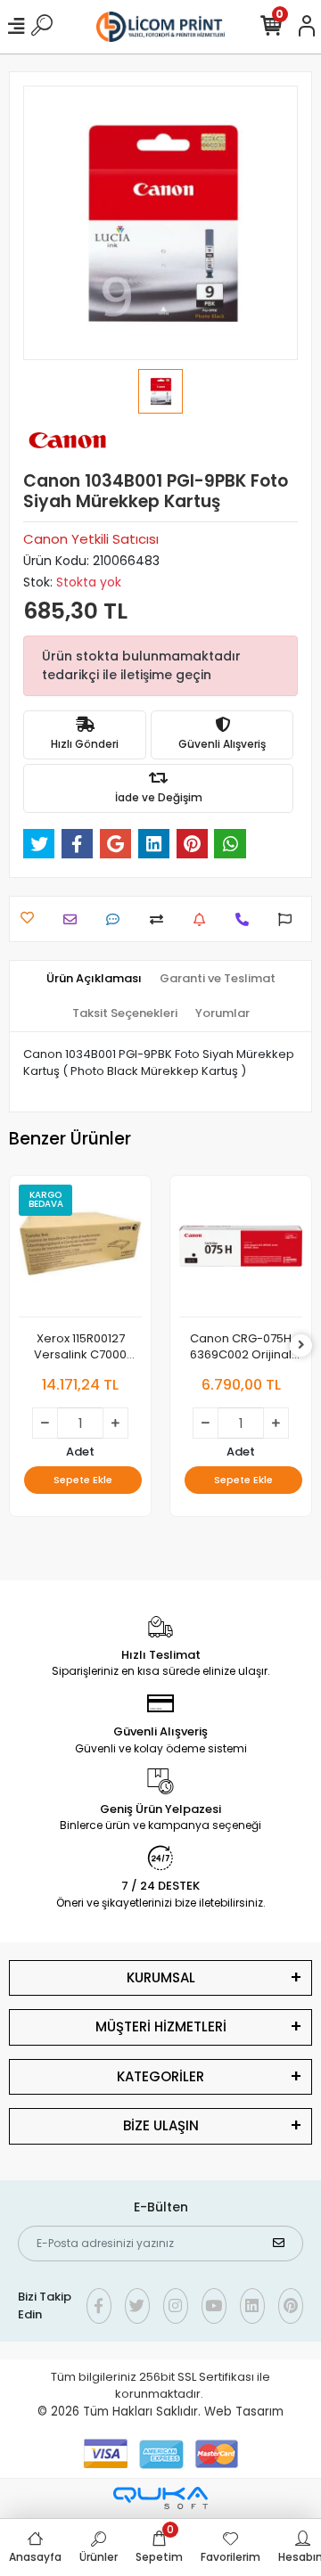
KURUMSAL (161, 1977)
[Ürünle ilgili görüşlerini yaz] (117, 919)
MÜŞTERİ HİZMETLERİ (161, 2026)
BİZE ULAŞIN (161, 2125)
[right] (301, 1345)
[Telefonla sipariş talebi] (247, 919)
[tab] (94, 979)
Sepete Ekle (83, 1480)
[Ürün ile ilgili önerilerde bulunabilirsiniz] (289, 919)
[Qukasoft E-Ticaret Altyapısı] (160, 2498)
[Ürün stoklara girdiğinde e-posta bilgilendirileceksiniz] (204, 919)
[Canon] (68, 440)
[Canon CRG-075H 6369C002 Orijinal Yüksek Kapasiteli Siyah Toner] (241, 1251)
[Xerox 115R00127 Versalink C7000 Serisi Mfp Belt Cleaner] (80, 1251)
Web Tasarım (244, 2412)
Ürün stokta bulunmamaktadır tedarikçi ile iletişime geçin (141, 665)
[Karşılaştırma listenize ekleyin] (161, 919)
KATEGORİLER (160, 2076)
